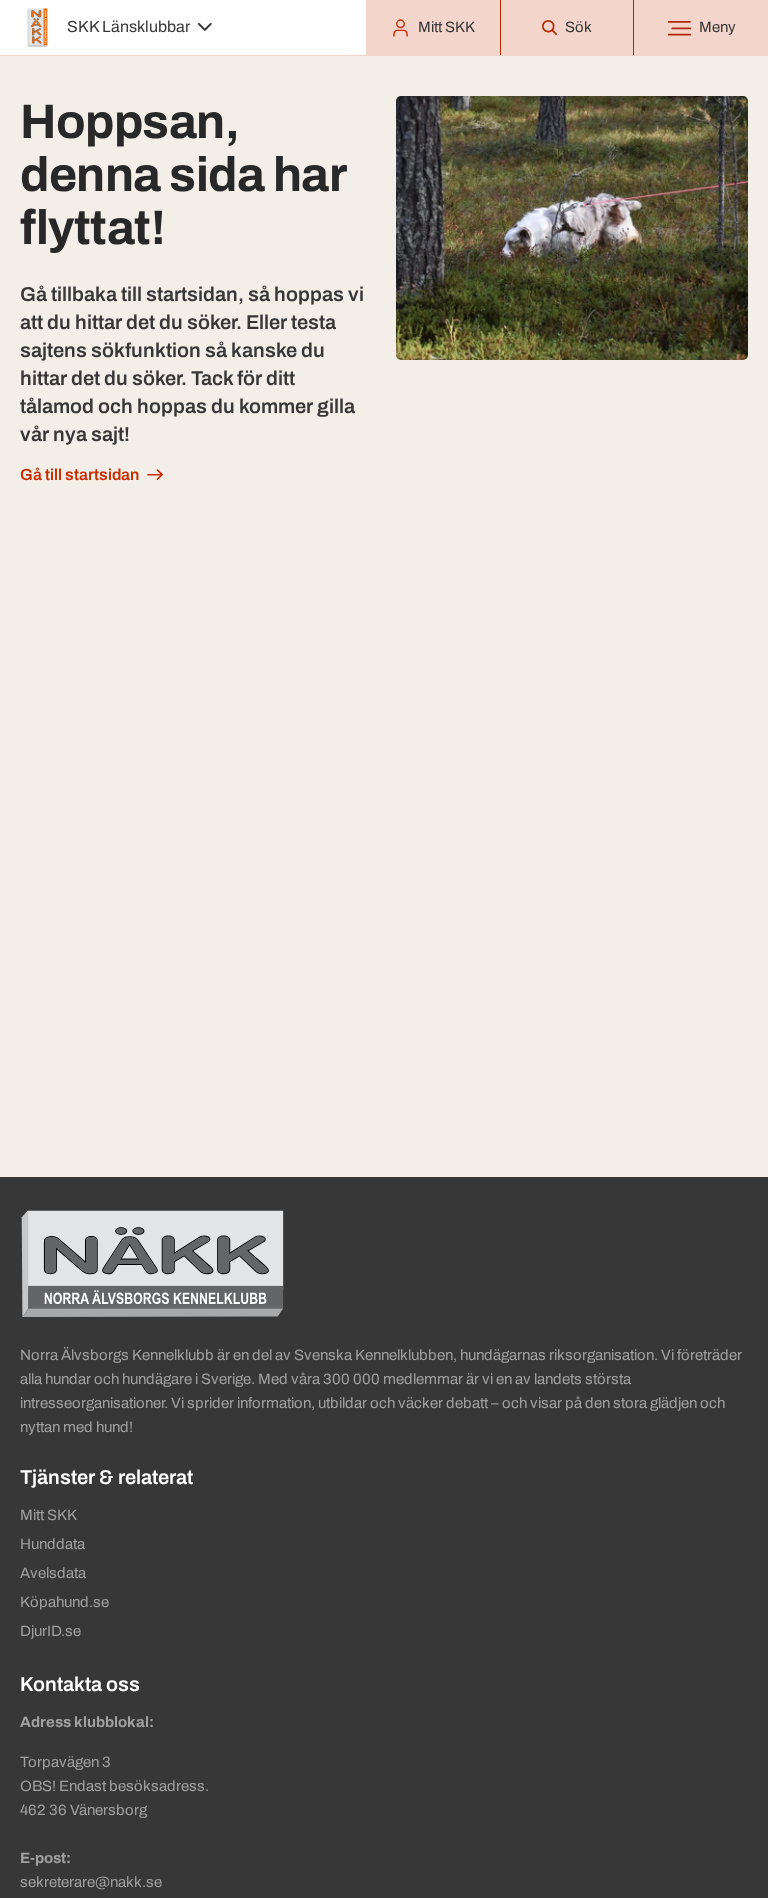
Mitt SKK (48, 1515)
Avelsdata (53, 1573)
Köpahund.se (64, 1602)
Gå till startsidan (79, 474)
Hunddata (52, 1544)
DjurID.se (50, 1631)
